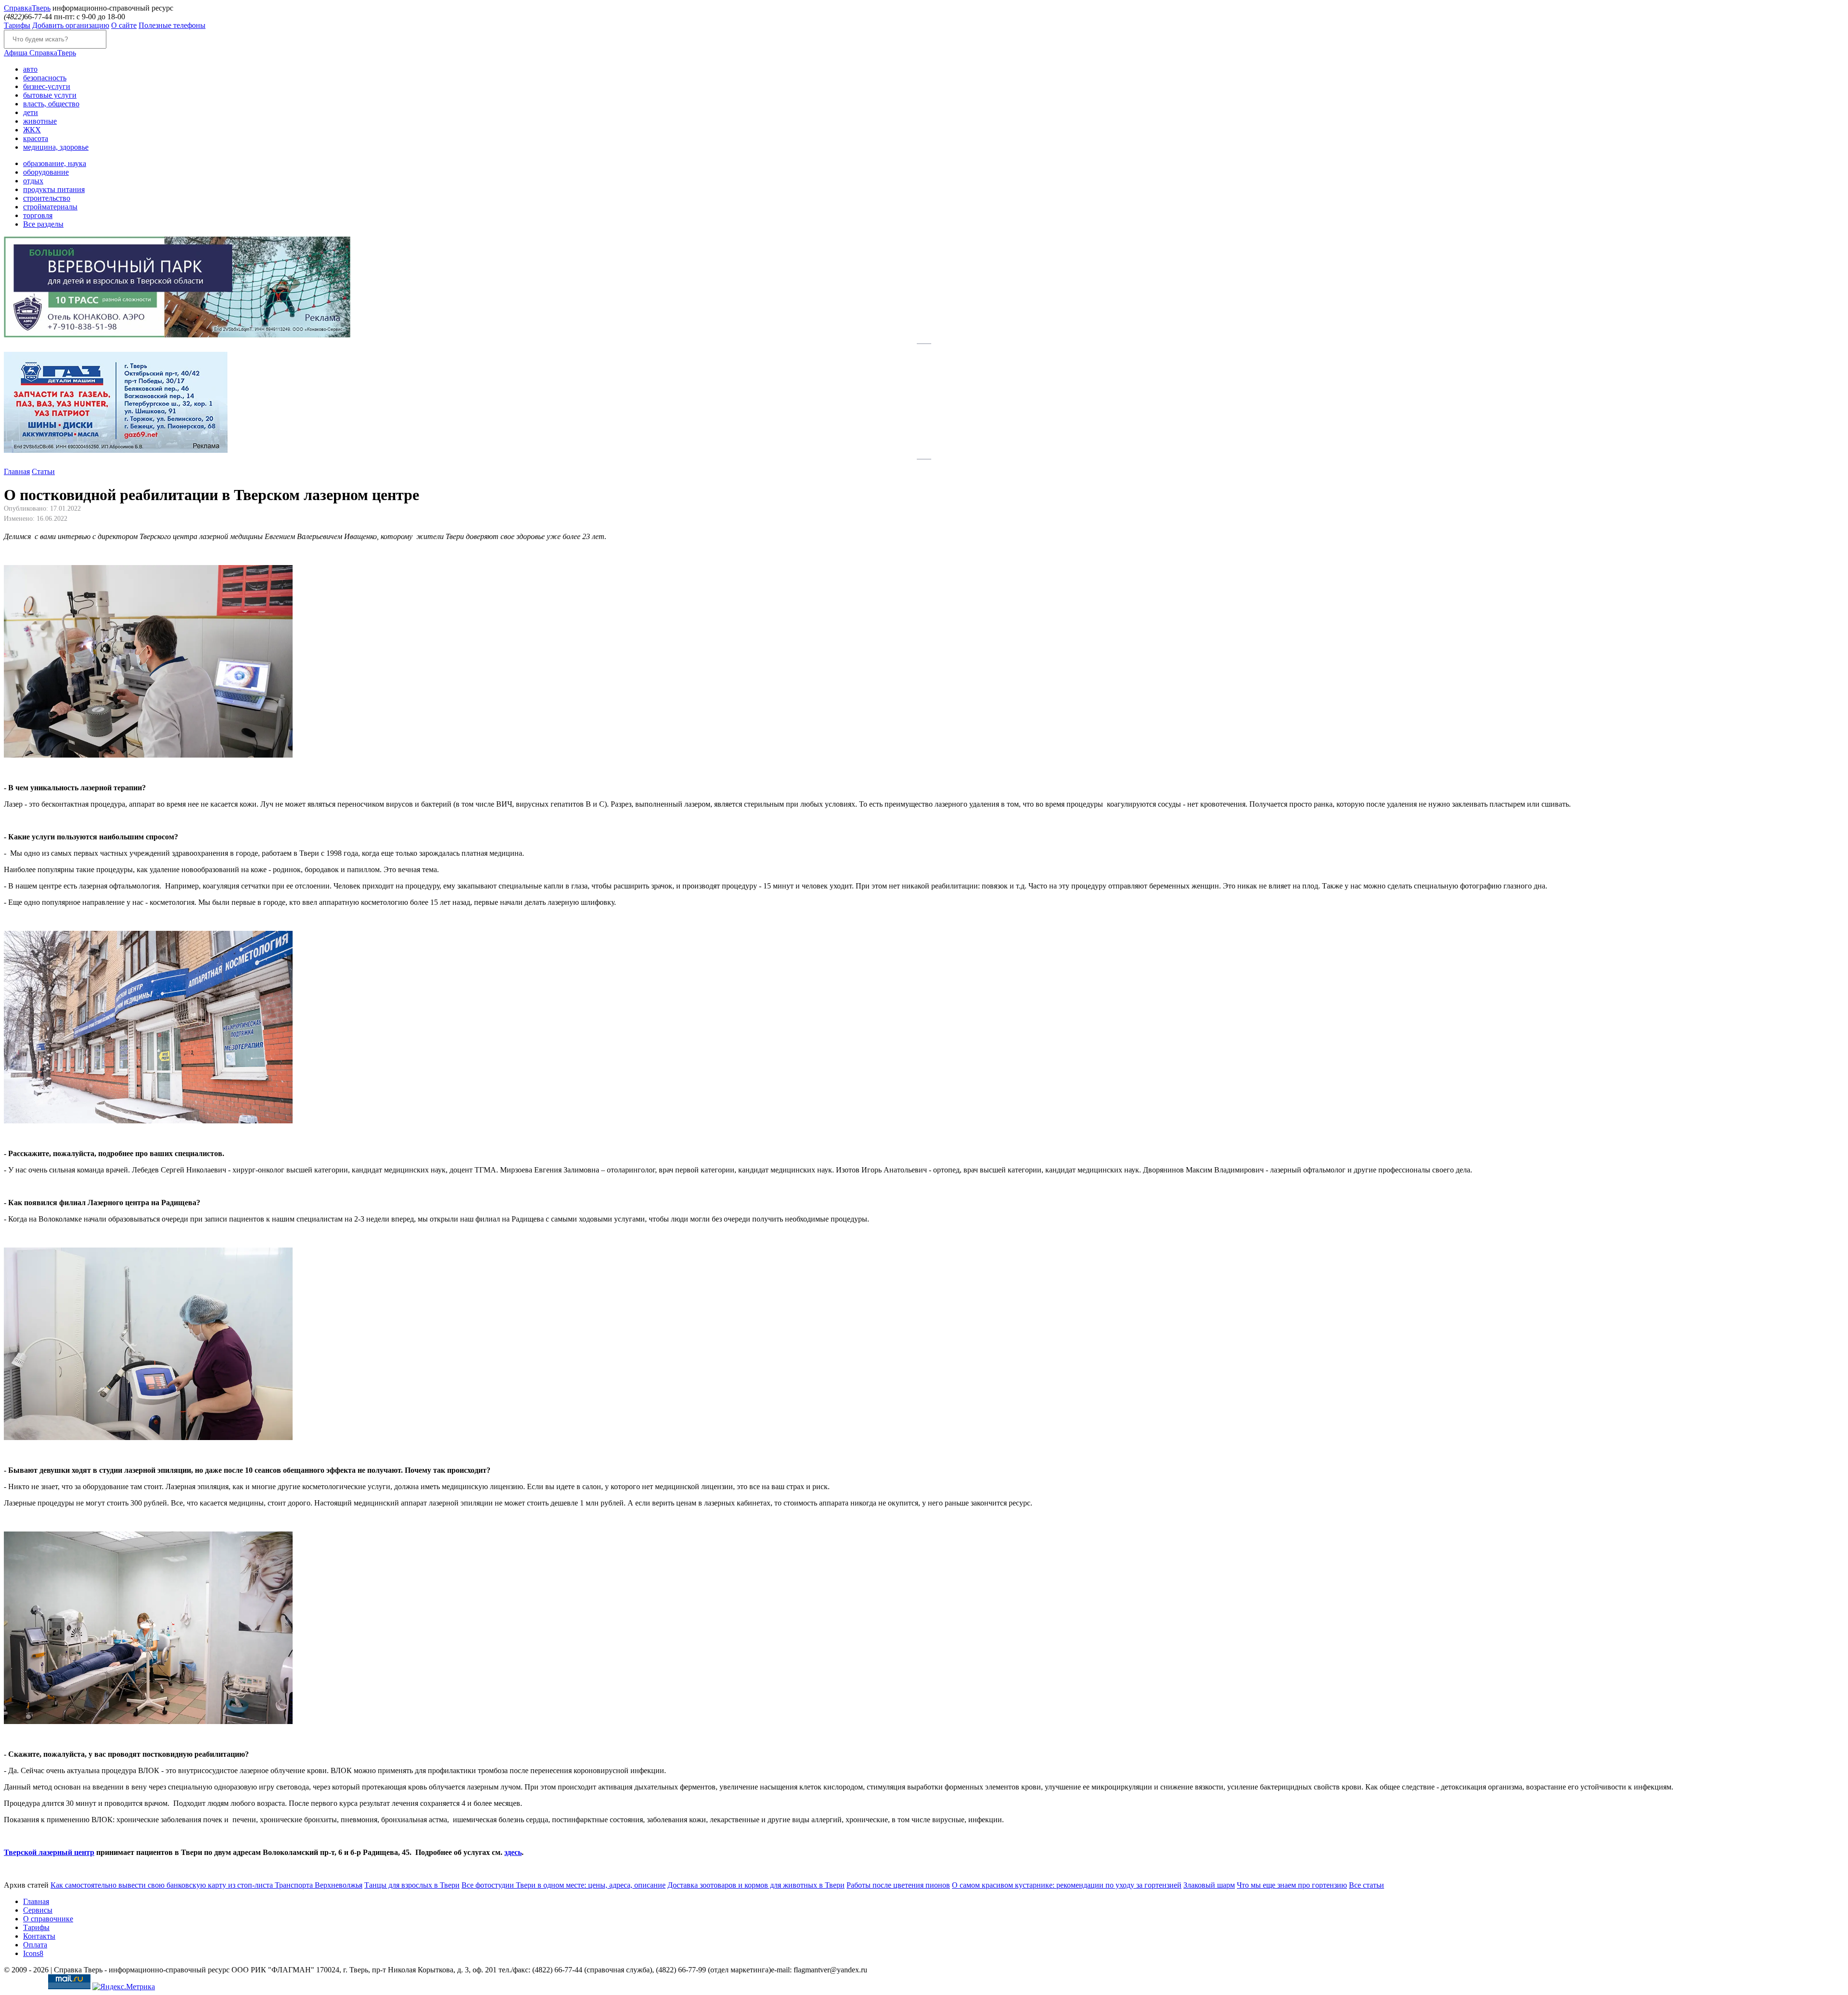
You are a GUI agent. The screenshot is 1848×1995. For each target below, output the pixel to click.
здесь (513, 1852)
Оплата (35, 1945)
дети (31, 112)
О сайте (124, 25)
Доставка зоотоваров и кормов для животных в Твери (756, 1885)
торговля (38, 215)
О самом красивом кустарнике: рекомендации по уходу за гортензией (1067, 1885)
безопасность (45, 78)
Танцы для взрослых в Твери (412, 1885)
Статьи (43, 471)
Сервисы (38, 1910)
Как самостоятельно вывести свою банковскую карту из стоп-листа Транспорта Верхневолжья (206, 1885)
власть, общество (51, 104)
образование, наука (55, 163)
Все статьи (1367, 1885)
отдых (33, 181)
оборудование (46, 172)
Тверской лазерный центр (49, 1852)
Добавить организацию (71, 25)
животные (40, 121)
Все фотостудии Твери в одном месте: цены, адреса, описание (564, 1885)
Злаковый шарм (1209, 1885)
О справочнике (48, 1919)
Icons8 (33, 1953)
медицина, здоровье (56, 147)
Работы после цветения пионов (898, 1885)
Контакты (39, 1936)
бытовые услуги (50, 95)
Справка (27, 8)
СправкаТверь (40, 53)
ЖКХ (32, 130)
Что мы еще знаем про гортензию (1292, 1885)
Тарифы (17, 25)
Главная (17, 471)
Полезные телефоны (172, 25)
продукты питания (54, 189)
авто (30, 69)
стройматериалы (50, 207)
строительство (47, 198)
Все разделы (43, 224)
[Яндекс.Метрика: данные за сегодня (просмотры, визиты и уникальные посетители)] (124, 1987)
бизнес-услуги (47, 86)
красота (36, 138)
